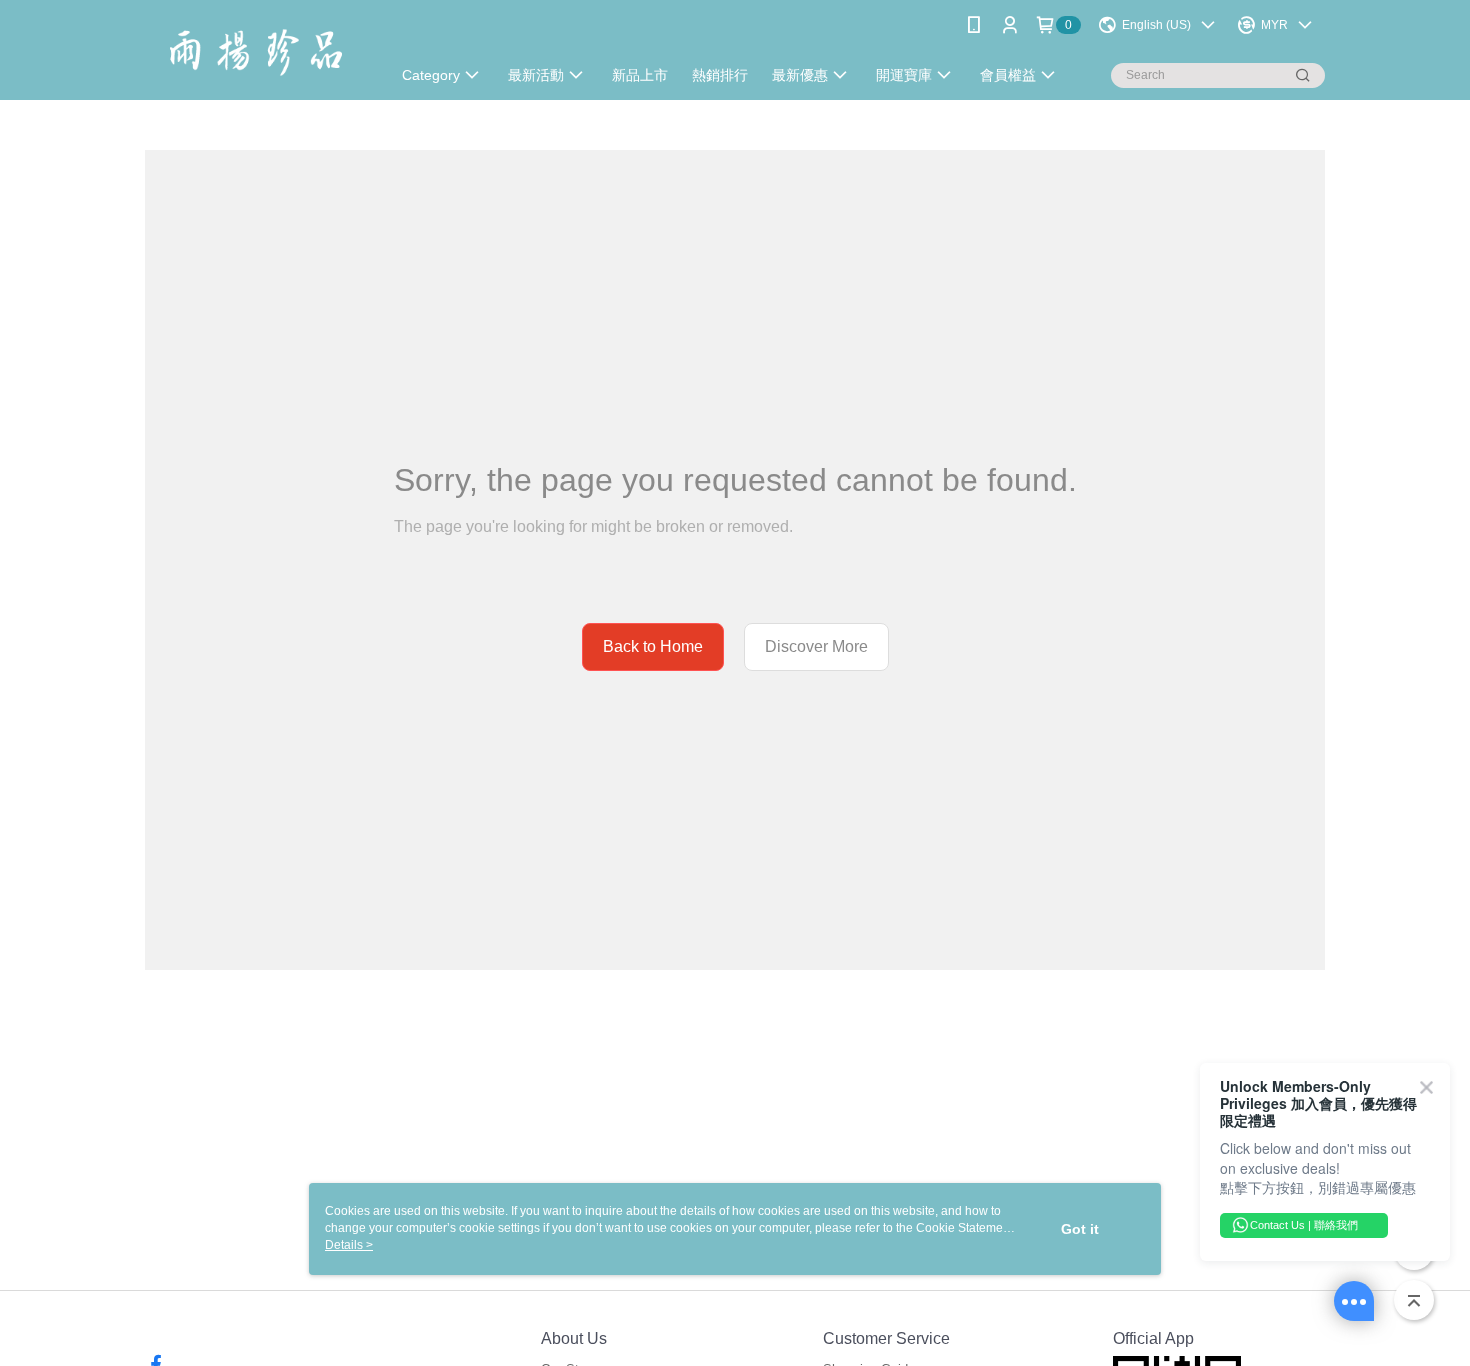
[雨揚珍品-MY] (256, 52)
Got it (1080, 1229)
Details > (349, 1245)
